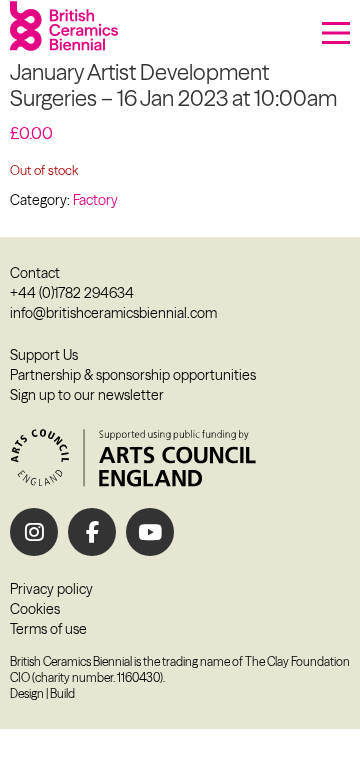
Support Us (44, 355)
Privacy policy (51, 589)
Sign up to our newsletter (87, 395)
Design (27, 693)
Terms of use (48, 629)
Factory (95, 200)
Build (62, 693)
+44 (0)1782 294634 (72, 293)
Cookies (35, 609)
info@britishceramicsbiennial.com (113, 313)
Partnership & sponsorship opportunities (133, 375)
